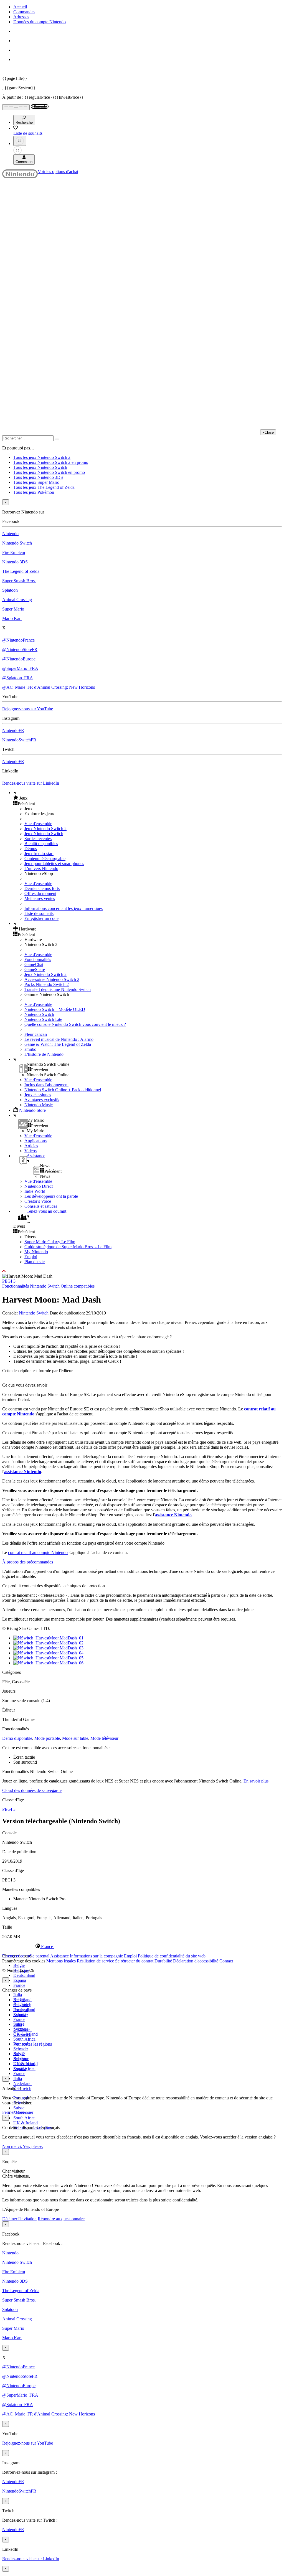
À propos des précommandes (28, 1562)
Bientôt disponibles (41, 844)
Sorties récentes (38, 839)
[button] (148, 798)
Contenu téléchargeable (45, 859)
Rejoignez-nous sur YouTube (28, 709)
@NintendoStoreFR (20, 649)
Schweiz (21, 2049)
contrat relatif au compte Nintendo (38, 1553)
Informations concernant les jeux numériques (64, 908)
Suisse (19, 2108)
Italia (18, 1995)
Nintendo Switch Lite (43, 1019)
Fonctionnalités (38, 959)
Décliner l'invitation (19, 2219)
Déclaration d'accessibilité (196, 1961)
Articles (31, 1146)
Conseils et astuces (41, 1206)
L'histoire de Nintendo (44, 1054)
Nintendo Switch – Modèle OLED (55, 1009)
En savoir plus (256, 1781)
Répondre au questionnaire (61, 2219)
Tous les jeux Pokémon (34, 492)
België (19, 1965)
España (20, 1980)
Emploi (31, 1257)
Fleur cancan (36, 1034)
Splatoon (10, 590)
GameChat (34, 964)
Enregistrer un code (41, 918)
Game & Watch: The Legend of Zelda (58, 1044)
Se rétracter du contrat (134, 1961)
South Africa (24, 2039)
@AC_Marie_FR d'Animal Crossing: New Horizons (49, 687)
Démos (31, 849)
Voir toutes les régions (33, 2044)
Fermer (8, 2112)
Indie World (35, 1191)
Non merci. (12, 2146)
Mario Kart (12, 618)
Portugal (21, 2044)
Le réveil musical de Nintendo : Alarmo (59, 1039)
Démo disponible (17, 1738)
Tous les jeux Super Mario (36, 482)
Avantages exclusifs (42, 1100)
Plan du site (35, 1262)
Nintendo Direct (39, 1186)
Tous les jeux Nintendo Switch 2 (42, 457)
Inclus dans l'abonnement (46, 1085)
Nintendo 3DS (15, 562)
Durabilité (163, 1961)
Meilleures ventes (40, 898)
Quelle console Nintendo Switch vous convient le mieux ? (75, 1024)
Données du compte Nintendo (40, 22)
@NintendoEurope (19, 659)
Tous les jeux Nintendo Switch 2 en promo (51, 462)
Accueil (20, 7)
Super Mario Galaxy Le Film (50, 1242)
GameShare (35, 969)
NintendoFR (13, 730)
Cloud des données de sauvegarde (32, 1790)
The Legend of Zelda (21, 571)
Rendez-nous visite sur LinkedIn (31, 783)
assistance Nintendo (23, 1472)
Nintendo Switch (17, 543)
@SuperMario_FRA (20, 668)
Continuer (25, 2112)
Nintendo (10, 534)
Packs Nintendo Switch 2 (47, 984)
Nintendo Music (39, 1105)
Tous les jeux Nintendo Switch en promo (49, 472)
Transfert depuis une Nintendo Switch (58, 989)
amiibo (30, 1049)
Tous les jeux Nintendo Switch (40, 467)
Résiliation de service (95, 1961)
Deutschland (24, 1975)
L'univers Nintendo (41, 869)
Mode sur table (75, 1738)
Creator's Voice (38, 1201)
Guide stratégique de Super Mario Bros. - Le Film (68, 1247)
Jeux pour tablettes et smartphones (54, 864)
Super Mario (13, 609)
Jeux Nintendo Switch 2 (45, 829)
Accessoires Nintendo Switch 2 (52, 979)
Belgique (21, 2004)
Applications (35, 1141)
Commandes (24, 12)
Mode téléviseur (104, 1738)
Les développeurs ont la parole (51, 1196)
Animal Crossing (17, 600)
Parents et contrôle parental (26, 1956)
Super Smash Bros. (19, 581)
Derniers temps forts (42, 888)
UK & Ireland (26, 2123)
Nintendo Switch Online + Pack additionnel (63, 1090)
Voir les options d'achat (58, 171)
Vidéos (31, 1151)
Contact (226, 1961)
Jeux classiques (38, 1095)
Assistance (59, 1956)
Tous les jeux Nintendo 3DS (38, 477)
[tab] (142, 1946)
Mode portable (47, 1738)
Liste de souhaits (39, 913)
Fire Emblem (14, 552)
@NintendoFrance (18, 640)
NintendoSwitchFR (19, 740)
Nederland (22, 2083)
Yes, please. (33, 2146)
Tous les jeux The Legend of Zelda (44, 487)
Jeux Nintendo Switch (44, 834)
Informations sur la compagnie (96, 1956)
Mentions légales (61, 1961)
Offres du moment (40, 893)
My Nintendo (36, 1252)
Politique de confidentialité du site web (172, 1956)
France (19, 1985)
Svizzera (21, 2059)
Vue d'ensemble (38, 824)
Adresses (21, 17)
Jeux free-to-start (39, 854)
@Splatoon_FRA (18, 678)
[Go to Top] (142, 1271)
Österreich (22, 2088)
